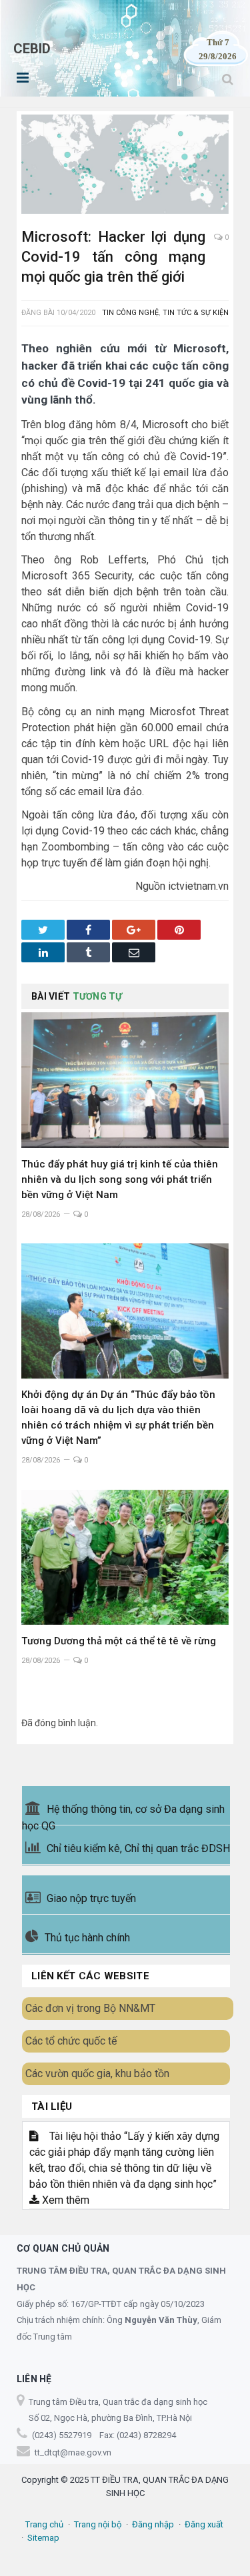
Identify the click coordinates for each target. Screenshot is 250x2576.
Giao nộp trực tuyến (91, 1898)
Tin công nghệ (130, 313)
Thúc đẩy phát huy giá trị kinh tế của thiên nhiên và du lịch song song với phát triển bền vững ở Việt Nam (120, 1179)
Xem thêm (64, 2200)
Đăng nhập (153, 2524)
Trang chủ (44, 2524)
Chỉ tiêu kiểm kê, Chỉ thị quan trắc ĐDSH (138, 1848)
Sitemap (43, 2538)
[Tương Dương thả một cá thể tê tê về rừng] (125, 1557)
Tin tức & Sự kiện (196, 313)
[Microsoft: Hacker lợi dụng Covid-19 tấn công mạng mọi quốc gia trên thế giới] (125, 166)
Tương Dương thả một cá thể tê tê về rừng (119, 1641)
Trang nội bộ (98, 2524)
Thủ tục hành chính (87, 1938)
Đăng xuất (204, 2524)
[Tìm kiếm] (228, 79)
